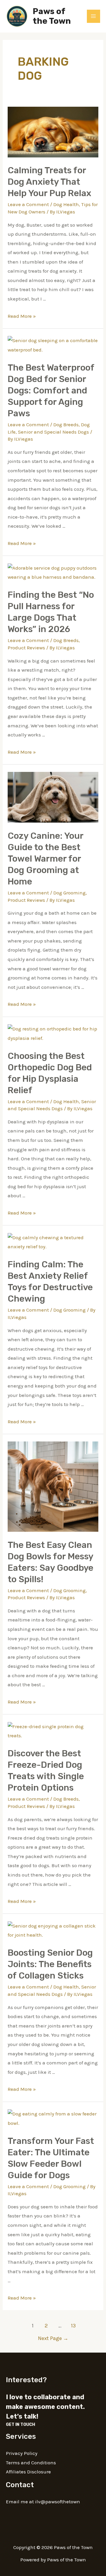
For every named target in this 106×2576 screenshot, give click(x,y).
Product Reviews (26, 648)
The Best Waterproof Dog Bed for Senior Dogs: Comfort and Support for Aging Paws (51, 390)
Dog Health (66, 204)
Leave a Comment (28, 204)
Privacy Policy (22, 2453)
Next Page (53, 2338)
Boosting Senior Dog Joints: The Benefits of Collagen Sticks (50, 1964)
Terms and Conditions (31, 2463)
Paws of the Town (52, 16)
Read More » (22, 316)
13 (73, 2326)
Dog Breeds (66, 424)
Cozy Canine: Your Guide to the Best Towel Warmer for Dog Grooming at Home (45, 859)
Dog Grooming (69, 893)
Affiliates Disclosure (28, 2472)
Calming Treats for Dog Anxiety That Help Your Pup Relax (49, 182)
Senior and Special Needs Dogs (53, 432)
